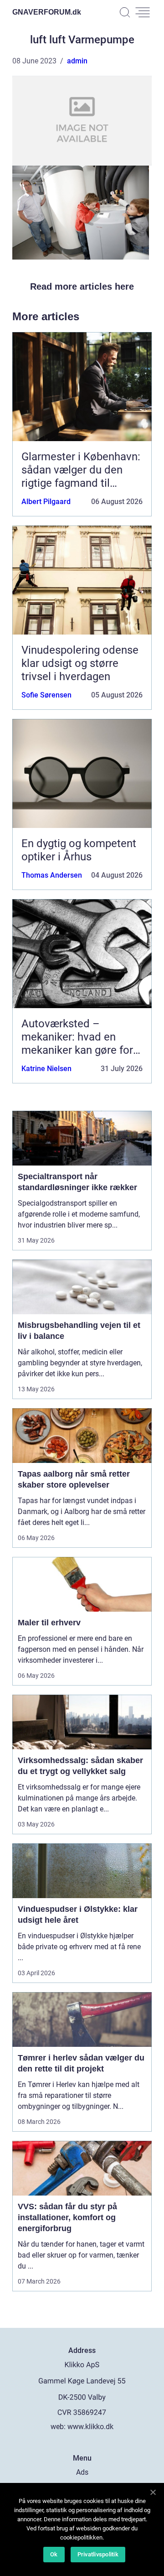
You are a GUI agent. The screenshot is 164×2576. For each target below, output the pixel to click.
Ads (82, 2472)
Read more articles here (82, 286)
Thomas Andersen (52, 875)
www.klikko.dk (90, 2427)
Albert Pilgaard (46, 502)
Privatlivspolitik (98, 2554)
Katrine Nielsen (46, 1069)
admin (77, 61)
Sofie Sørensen (46, 695)
